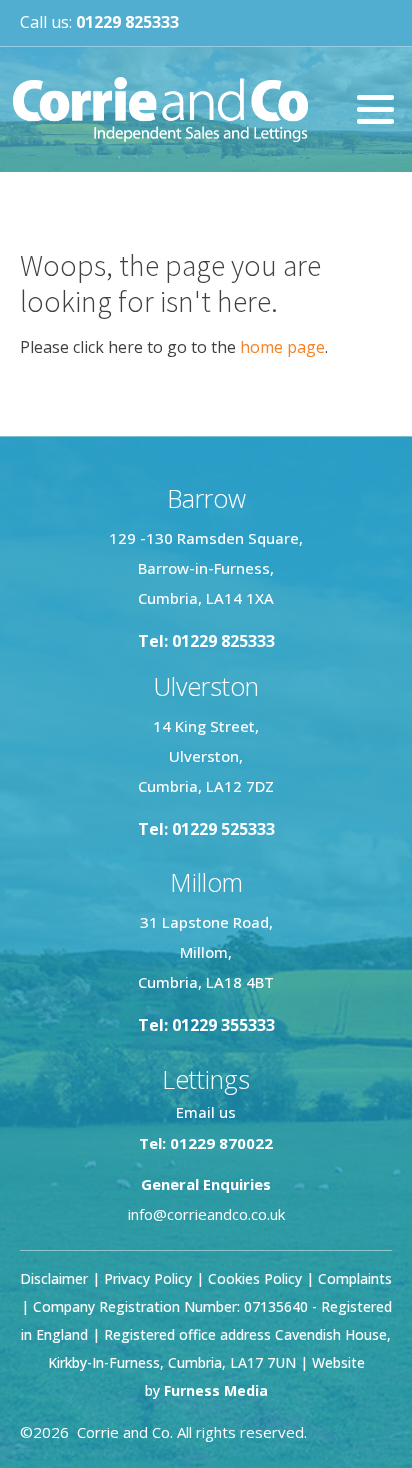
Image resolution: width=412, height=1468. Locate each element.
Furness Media (216, 1390)
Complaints (355, 1278)
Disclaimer (54, 1278)
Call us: (99, 22)
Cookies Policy (255, 1278)
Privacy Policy (148, 1278)
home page (282, 347)
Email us (206, 1112)
